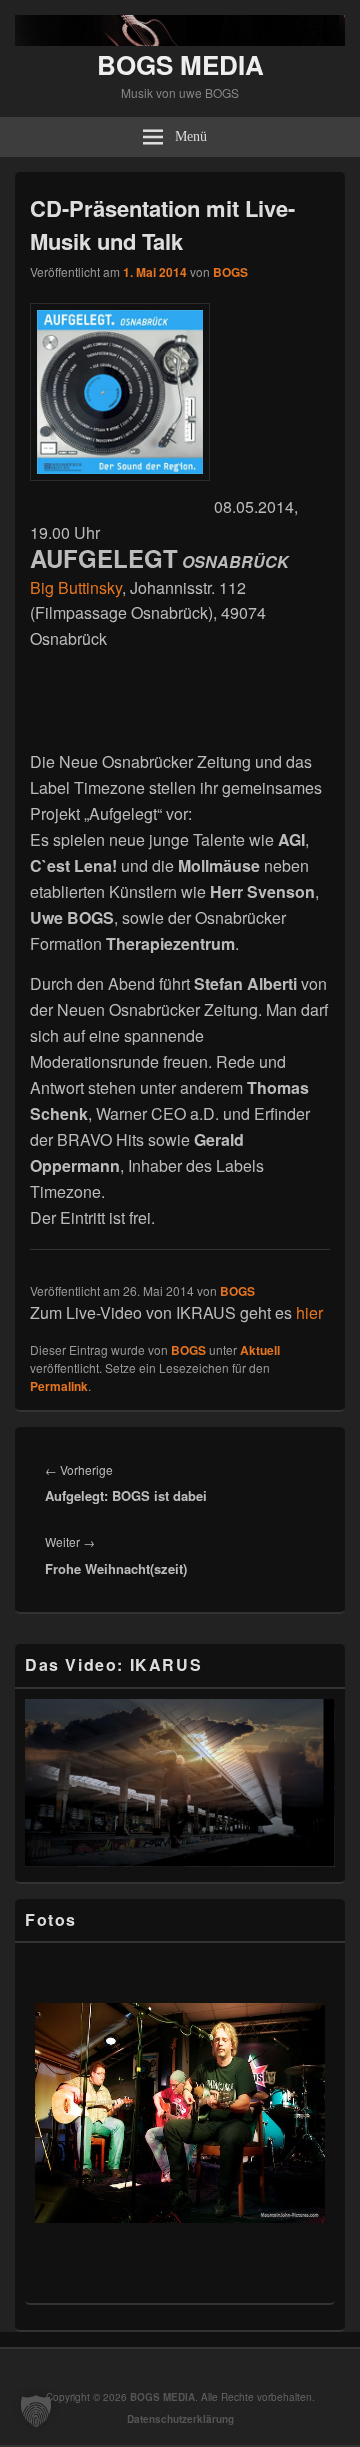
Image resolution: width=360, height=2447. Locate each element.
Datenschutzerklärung (180, 2419)
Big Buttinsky (76, 587)
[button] (36, 2411)
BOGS (230, 272)
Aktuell (260, 1350)
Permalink (59, 1386)
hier (309, 1312)
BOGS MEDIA (180, 64)
